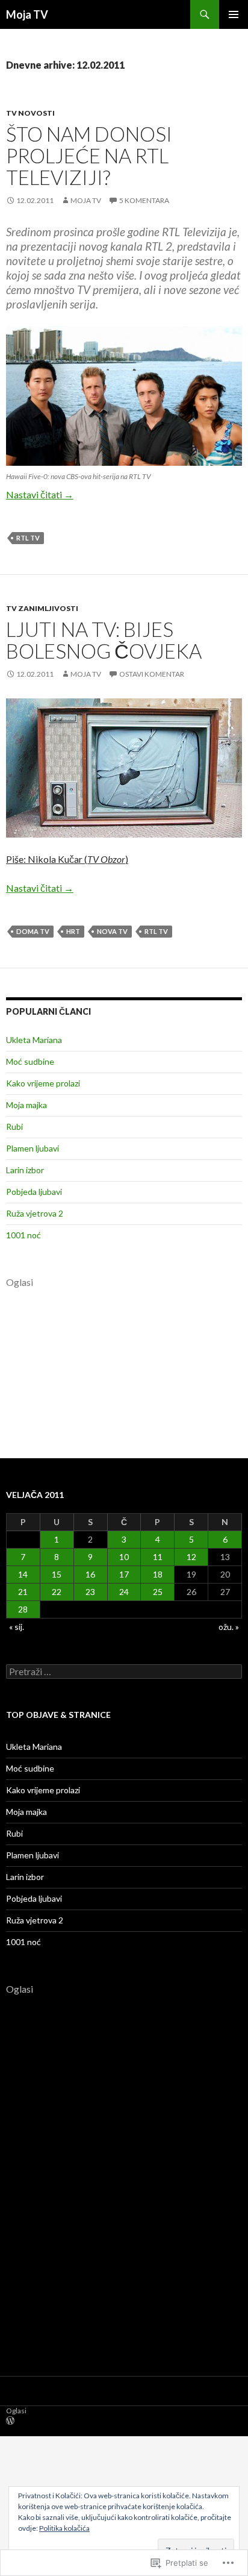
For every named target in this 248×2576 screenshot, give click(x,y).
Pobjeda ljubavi (34, 1192)
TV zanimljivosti (42, 608)
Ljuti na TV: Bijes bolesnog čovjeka (104, 640)
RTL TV (28, 538)
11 (158, 1557)
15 (57, 1574)
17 (124, 1574)
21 (23, 1592)
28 (23, 1609)
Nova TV (112, 931)
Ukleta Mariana (34, 1040)
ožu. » (229, 1627)
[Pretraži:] (124, 1672)
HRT (73, 931)
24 (124, 1592)
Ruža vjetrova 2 (35, 1213)
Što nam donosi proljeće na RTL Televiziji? (89, 155)
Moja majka (26, 1105)
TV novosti (30, 113)
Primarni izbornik (234, 14)
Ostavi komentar (152, 674)
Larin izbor (25, 1170)
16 (90, 1574)
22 (57, 1592)
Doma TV (33, 931)
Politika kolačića (64, 2528)
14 (23, 1574)
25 (158, 1592)
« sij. (17, 1627)
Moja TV (27, 14)
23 (90, 1592)
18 (158, 1574)
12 (191, 1557)
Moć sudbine (30, 1061)
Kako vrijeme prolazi (43, 1083)
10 (124, 1557)
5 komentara (144, 200)
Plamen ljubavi (33, 1148)
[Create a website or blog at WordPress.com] (10, 2421)
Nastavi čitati (40, 494)
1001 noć (23, 1235)
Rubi (14, 1127)
